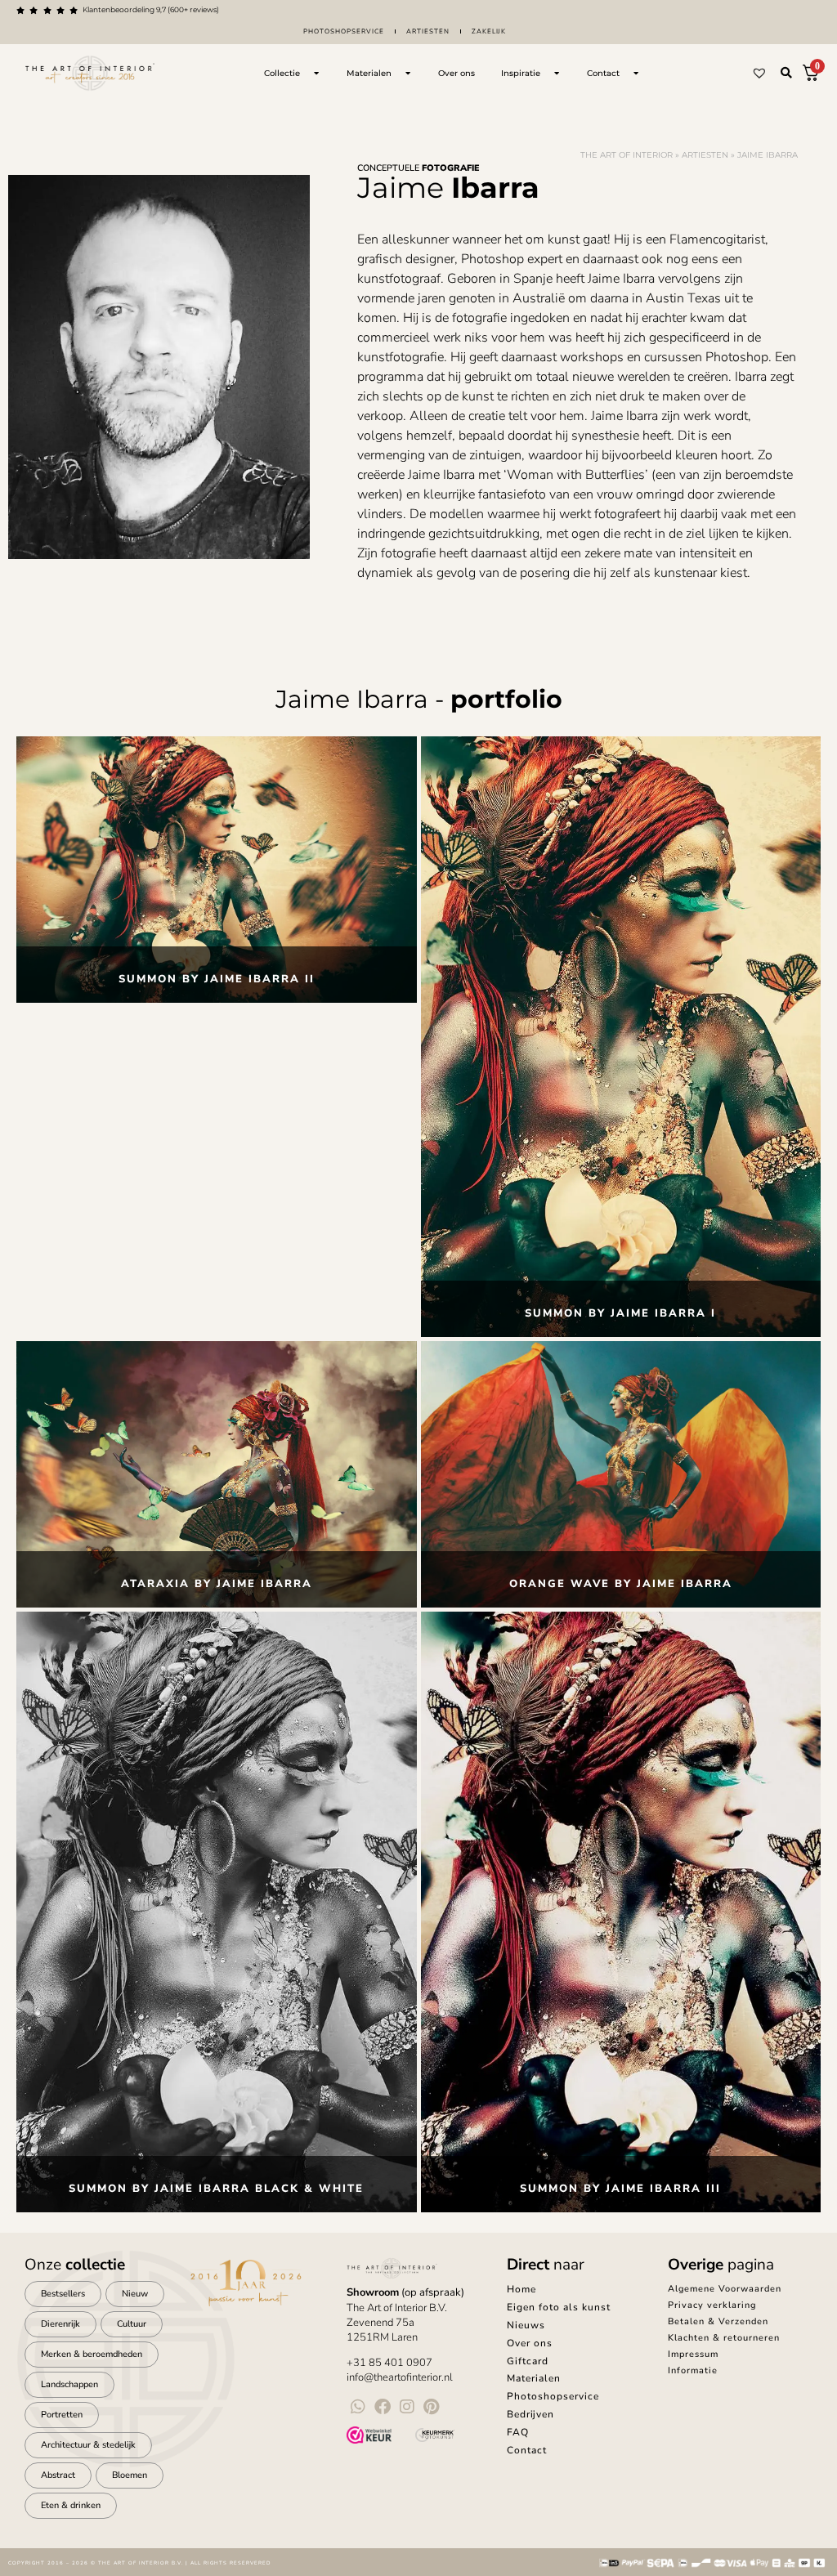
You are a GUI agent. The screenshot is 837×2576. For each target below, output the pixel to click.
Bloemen (130, 2475)
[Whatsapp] (358, 2407)
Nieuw (135, 2294)
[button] (786, 73)
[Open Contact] (636, 73)
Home (521, 2289)
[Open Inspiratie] (557, 73)
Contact (527, 2450)
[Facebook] (383, 2407)
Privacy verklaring (712, 2305)
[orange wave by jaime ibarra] (621, 1474)
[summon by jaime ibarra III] (621, 1912)
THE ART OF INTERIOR (627, 155)
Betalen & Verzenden (718, 2321)
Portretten (62, 2415)
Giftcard (528, 2361)
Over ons (530, 2343)
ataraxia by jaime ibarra (217, 1584)
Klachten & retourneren (724, 2338)
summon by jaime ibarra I (620, 1313)
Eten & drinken (71, 2505)
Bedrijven (530, 2414)
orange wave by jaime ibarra (621, 1584)
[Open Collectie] (316, 73)
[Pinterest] (432, 2407)
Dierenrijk (60, 2324)
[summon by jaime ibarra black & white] (217, 1912)
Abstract (58, 2475)
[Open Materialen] (408, 73)
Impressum (693, 2354)
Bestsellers (63, 2294)
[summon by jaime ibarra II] (217, 870)
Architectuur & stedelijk (88, 2445)
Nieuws (526, 2325)
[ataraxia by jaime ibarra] (217, 1474)
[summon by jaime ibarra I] (621, 1037)
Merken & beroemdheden (92, 2354)
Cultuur (132, 2324)
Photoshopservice (344, 31)
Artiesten (428, 31)
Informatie (693, 2370)
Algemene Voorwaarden (725, 2289)
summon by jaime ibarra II (217, 979)
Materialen (534, 2378)
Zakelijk (489, 31)
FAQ (518, 2432)
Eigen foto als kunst (559, 2307)
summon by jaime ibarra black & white (216, 2189)
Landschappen (69, 2384)
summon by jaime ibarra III (620, 2189)
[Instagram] (407, 2407)
